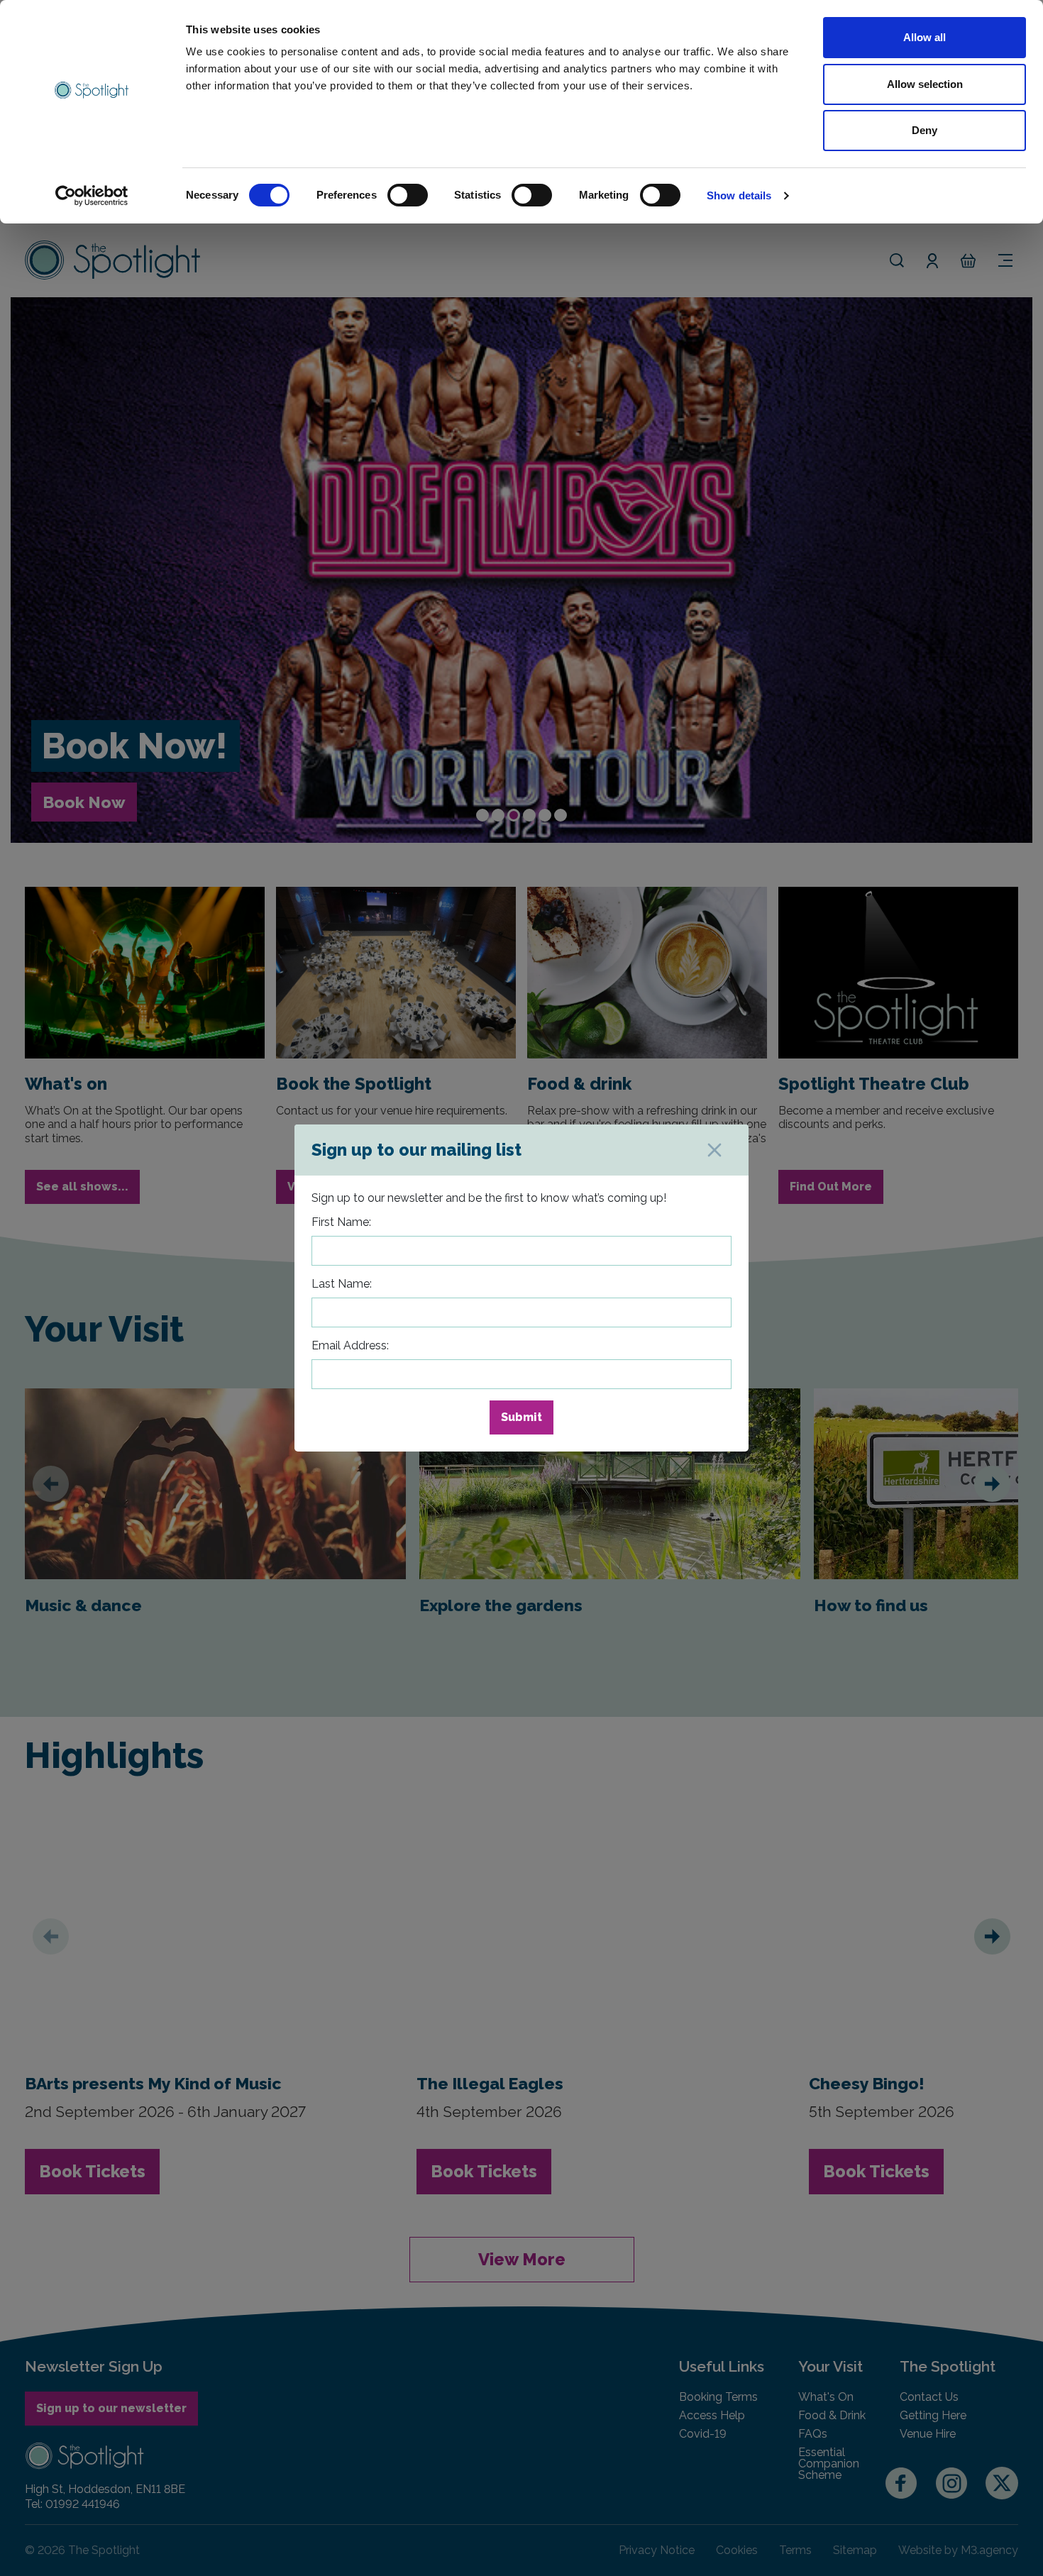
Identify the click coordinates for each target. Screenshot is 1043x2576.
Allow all (925, 37)
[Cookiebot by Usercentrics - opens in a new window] (92, 196)
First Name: (341, 1222)
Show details (739, 195)
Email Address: (350, 1345)
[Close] (714, 1150)
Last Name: (342, 1284)
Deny (925, 130)
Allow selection (925, 84)
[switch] (408, 195)
